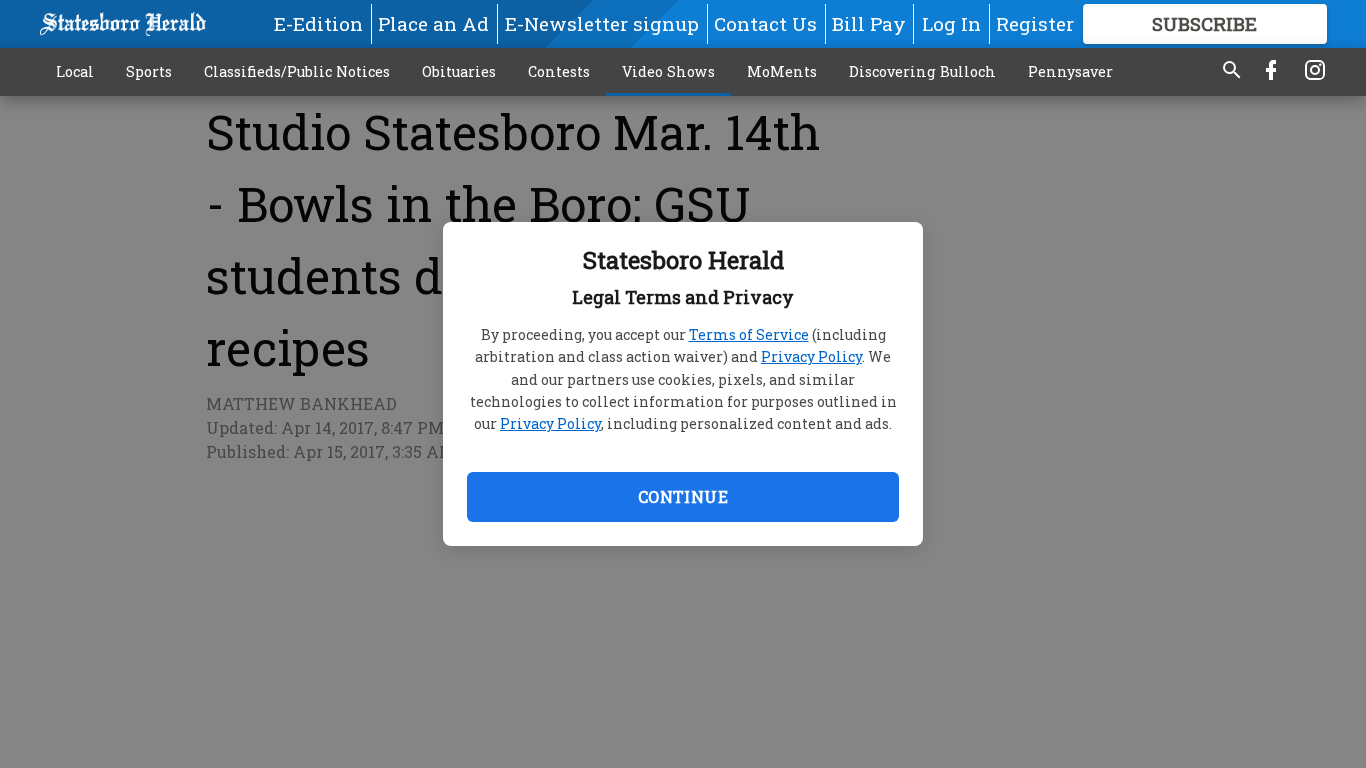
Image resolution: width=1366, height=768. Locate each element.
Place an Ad (433, 23)
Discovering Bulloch (922, 71)
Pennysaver (1070, 71)
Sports (149, 71)
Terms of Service (749, 334)
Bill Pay (869, 23)
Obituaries (459, 71)
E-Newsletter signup (602, 23)
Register (1035, 23)
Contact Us (765, 23)
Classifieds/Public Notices (297, 71)
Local (75, 71)
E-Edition (318, 23)
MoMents (782, 71)
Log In (951, 23)
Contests (559, 71)
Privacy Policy (811, 356)
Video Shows (668, 71)
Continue (683, 496)
